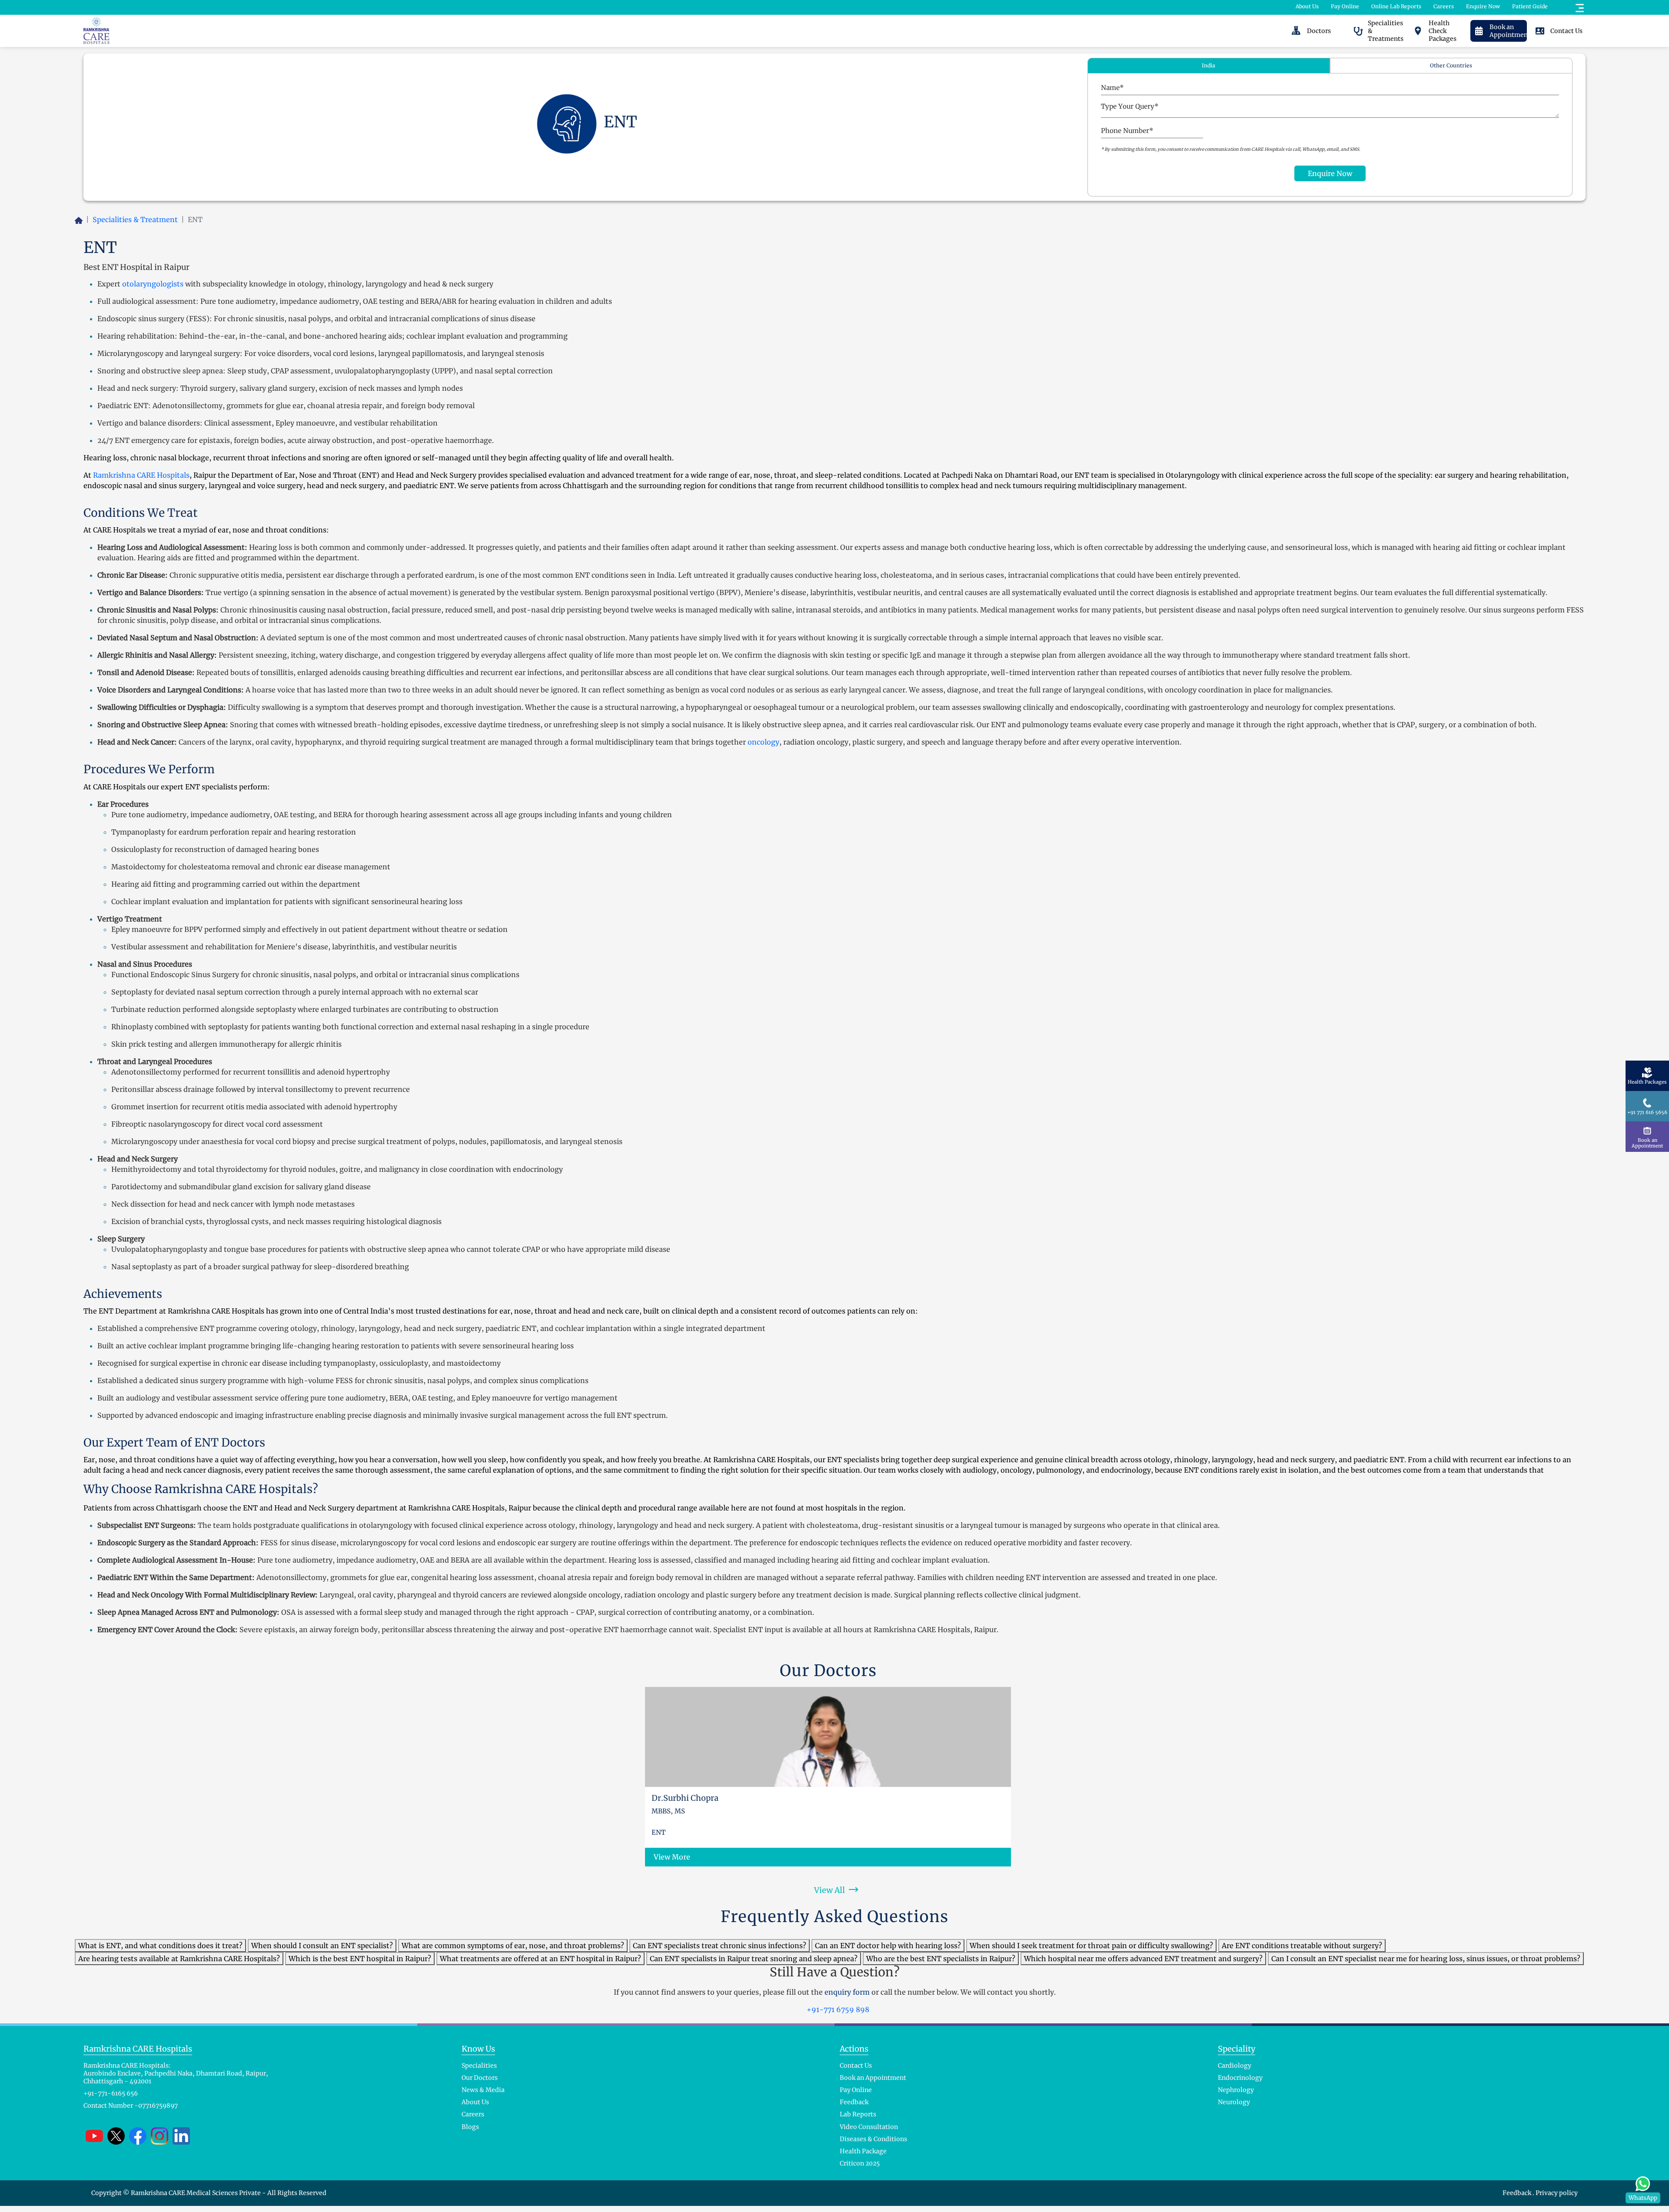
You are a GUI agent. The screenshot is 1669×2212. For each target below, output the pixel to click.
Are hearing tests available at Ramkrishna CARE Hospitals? (179, 1959)
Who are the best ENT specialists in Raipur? (941, 1959)
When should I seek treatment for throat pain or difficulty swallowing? (1091, 1946)
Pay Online (1345, 6)
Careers (1444, 6)
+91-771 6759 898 (837, 2009)
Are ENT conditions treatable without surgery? (1302, 1946)
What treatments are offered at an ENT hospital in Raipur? (540, 1959)
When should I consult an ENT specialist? (322, 1946)
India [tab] (1209, 65)
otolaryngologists (153, 284)
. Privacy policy (1555, 2193)
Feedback (1518, 2193)
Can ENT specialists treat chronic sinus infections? (720, 1946)
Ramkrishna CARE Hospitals (141, 475)
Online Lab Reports (1396, 6)
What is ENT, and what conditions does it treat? (160, 1946)
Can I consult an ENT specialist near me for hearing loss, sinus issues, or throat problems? (1426, 1959)
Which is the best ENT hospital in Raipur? (360, 1959)
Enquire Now (1483, 6)
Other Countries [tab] (1451, 65)
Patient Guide (1530, 6)
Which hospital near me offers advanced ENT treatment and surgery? (1143, 1959)
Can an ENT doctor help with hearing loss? (888, 1946)
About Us (1307, 6)
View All (830, 1890)
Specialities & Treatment (135, 220)
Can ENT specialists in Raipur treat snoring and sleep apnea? (754, 1959)
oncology (763, 742)
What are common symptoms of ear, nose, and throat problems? (513, 1946)
